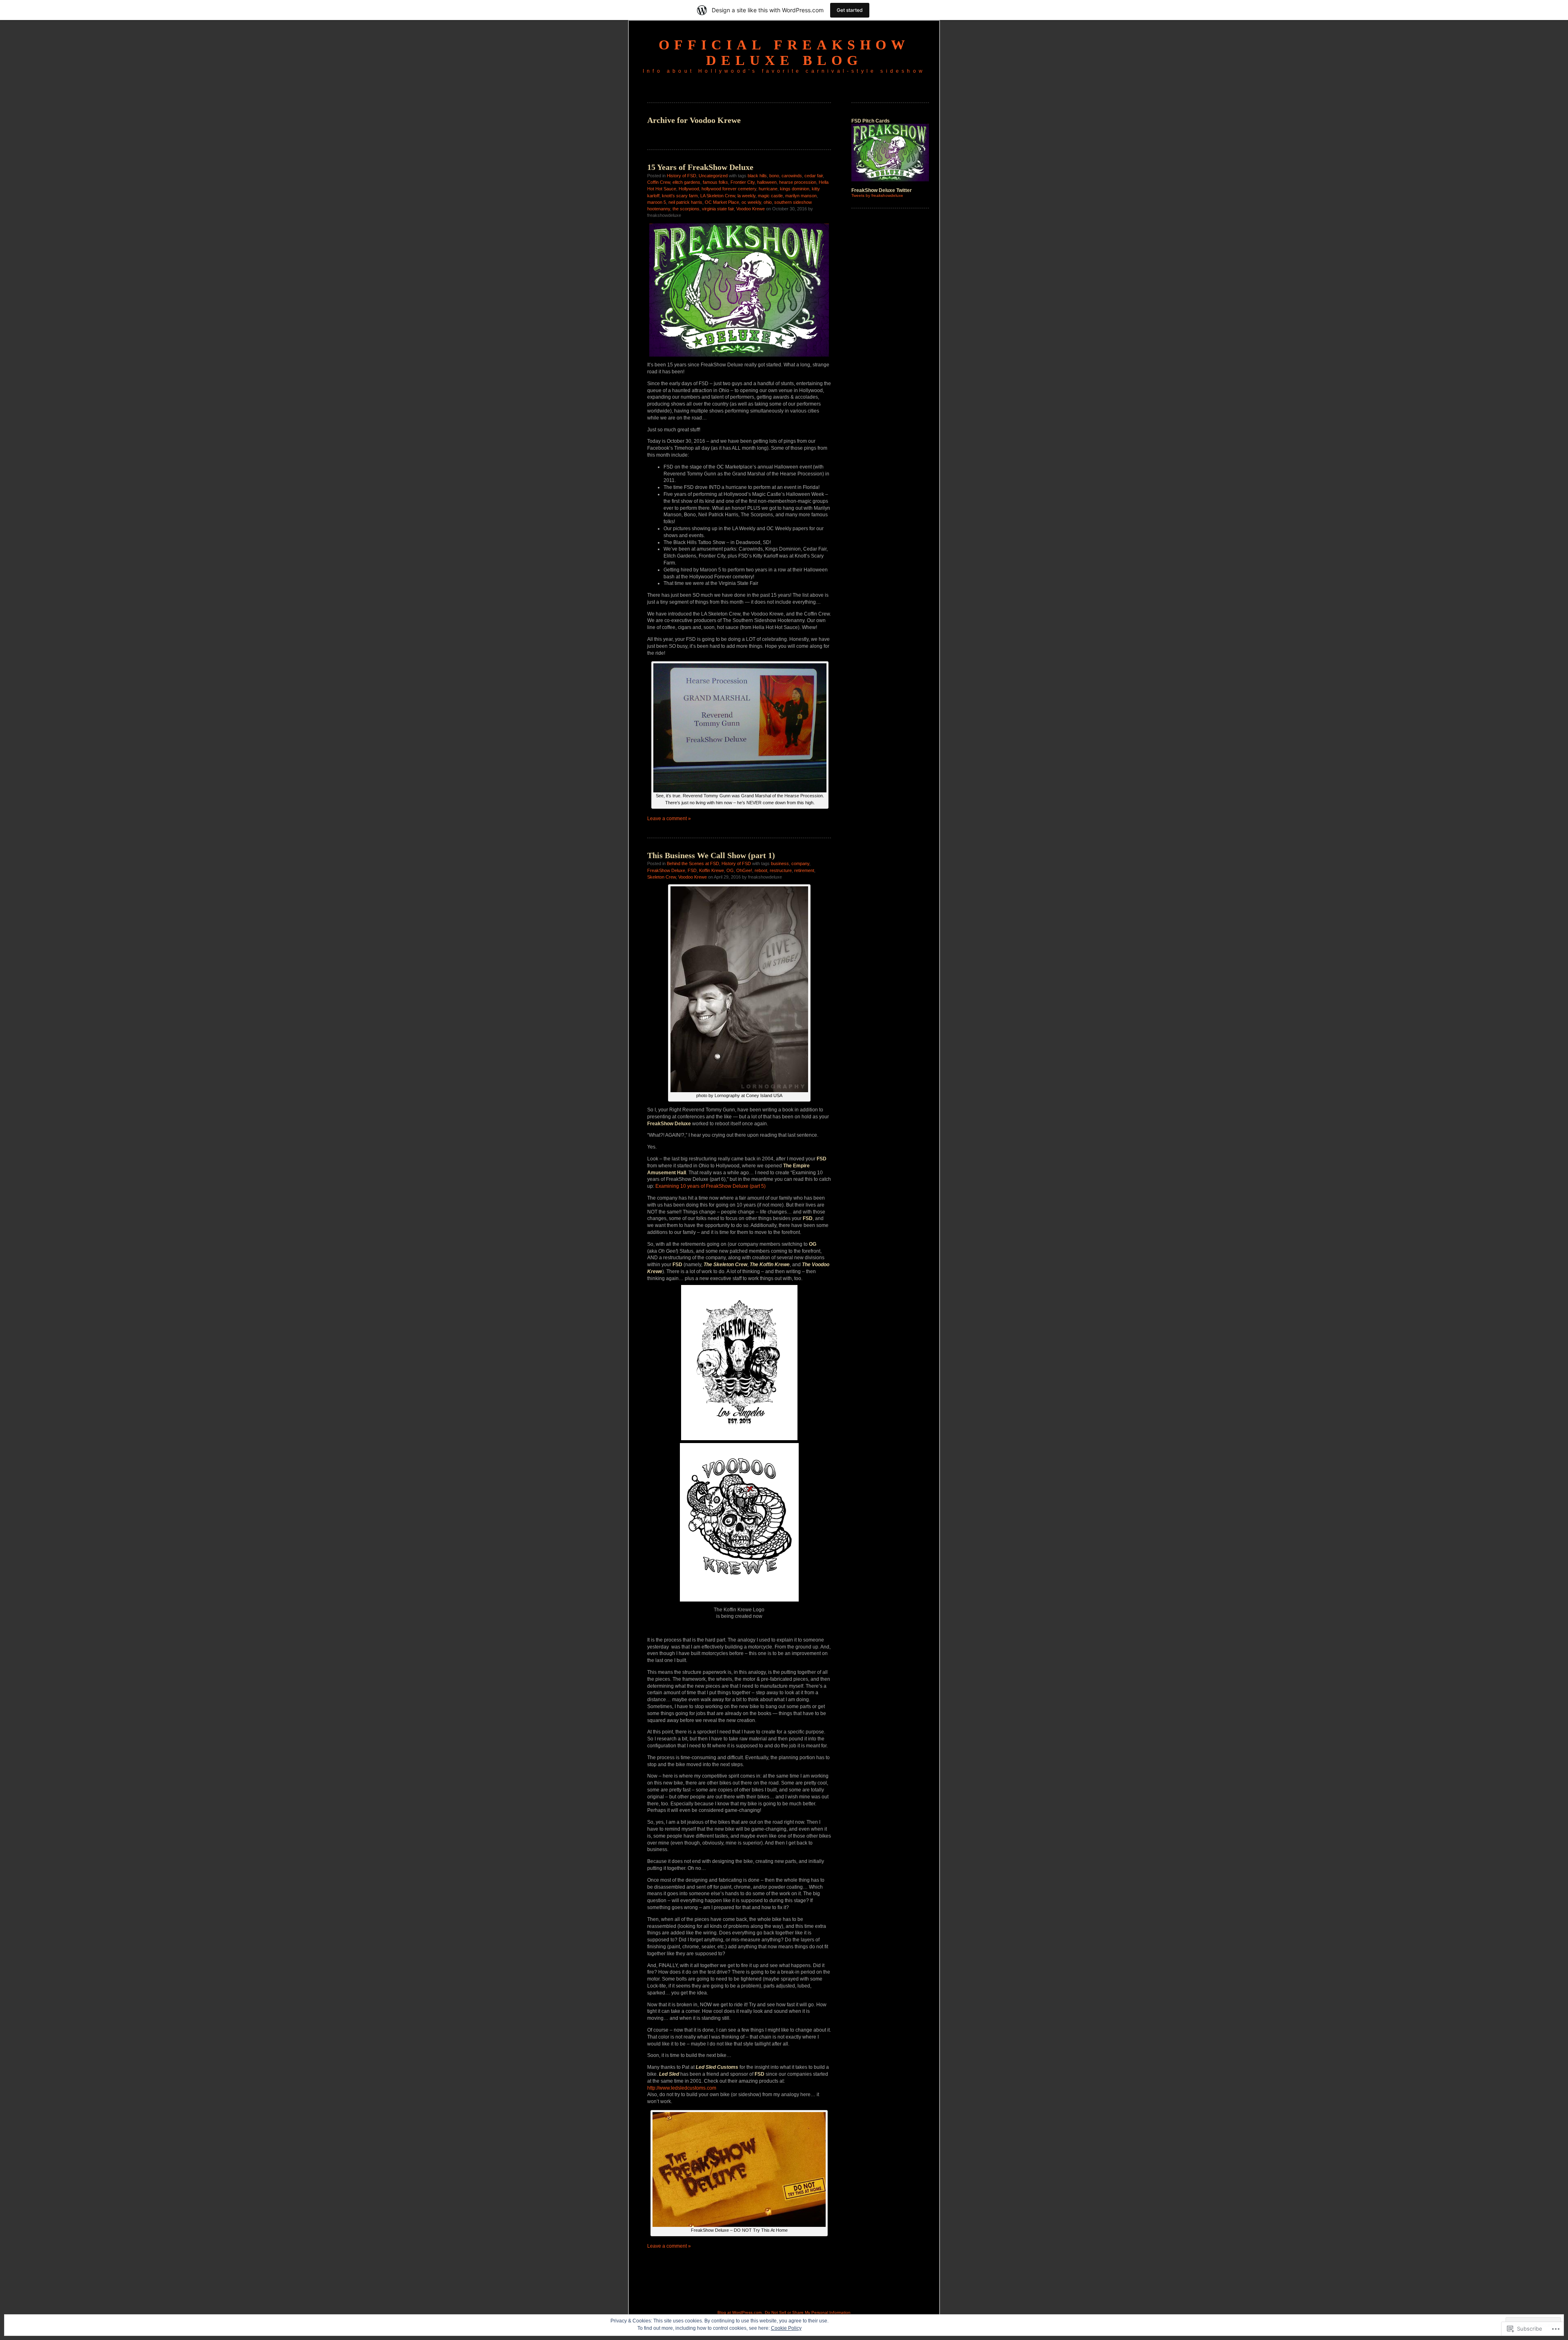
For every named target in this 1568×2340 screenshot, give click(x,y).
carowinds (792, 176)
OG (730, 870)
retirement (804, 870)
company (800, 863)
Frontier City (743, 182)
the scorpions (686, 209)
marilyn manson (801, 196)
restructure (781, 870)
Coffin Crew (659, 182)
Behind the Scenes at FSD (693, 863)
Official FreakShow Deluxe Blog (784, 52)
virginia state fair (718, 209)
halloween (767, 182)
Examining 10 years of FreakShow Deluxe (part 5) (710, 1186)
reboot (761, 870)
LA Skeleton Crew (718, 196)
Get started (850, 10)
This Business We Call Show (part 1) (711, 855)
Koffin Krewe (712, 870)
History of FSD (682, 176)
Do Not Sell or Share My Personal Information (808, 2312)
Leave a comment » (669, 819)
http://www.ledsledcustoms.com (682, 2088)
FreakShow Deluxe (666, 870)
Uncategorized (713, 176)
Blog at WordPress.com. (740, 2312)
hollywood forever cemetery (729, 189)
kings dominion (795, 189)
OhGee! (744, 870)
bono (774, 176)
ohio (768, 202)
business (780, 863)
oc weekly (751, 202)
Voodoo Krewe (751, 209)
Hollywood (689, 189)
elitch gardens (686, 182)
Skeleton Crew (661, 877)
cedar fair (814, 176)
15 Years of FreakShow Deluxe (700, 167)
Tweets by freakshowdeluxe (877, 195)
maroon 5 (657, 202)
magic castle (770, 196)
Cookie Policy (786, 2328)
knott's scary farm (680, 196)
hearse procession (798, 182)
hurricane (768, 189)
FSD (692, 870)
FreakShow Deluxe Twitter (882, 190)
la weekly (746, 196)
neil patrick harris (685, 202)
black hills (757, 176)
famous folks (715, 182)
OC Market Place (722, 202)
